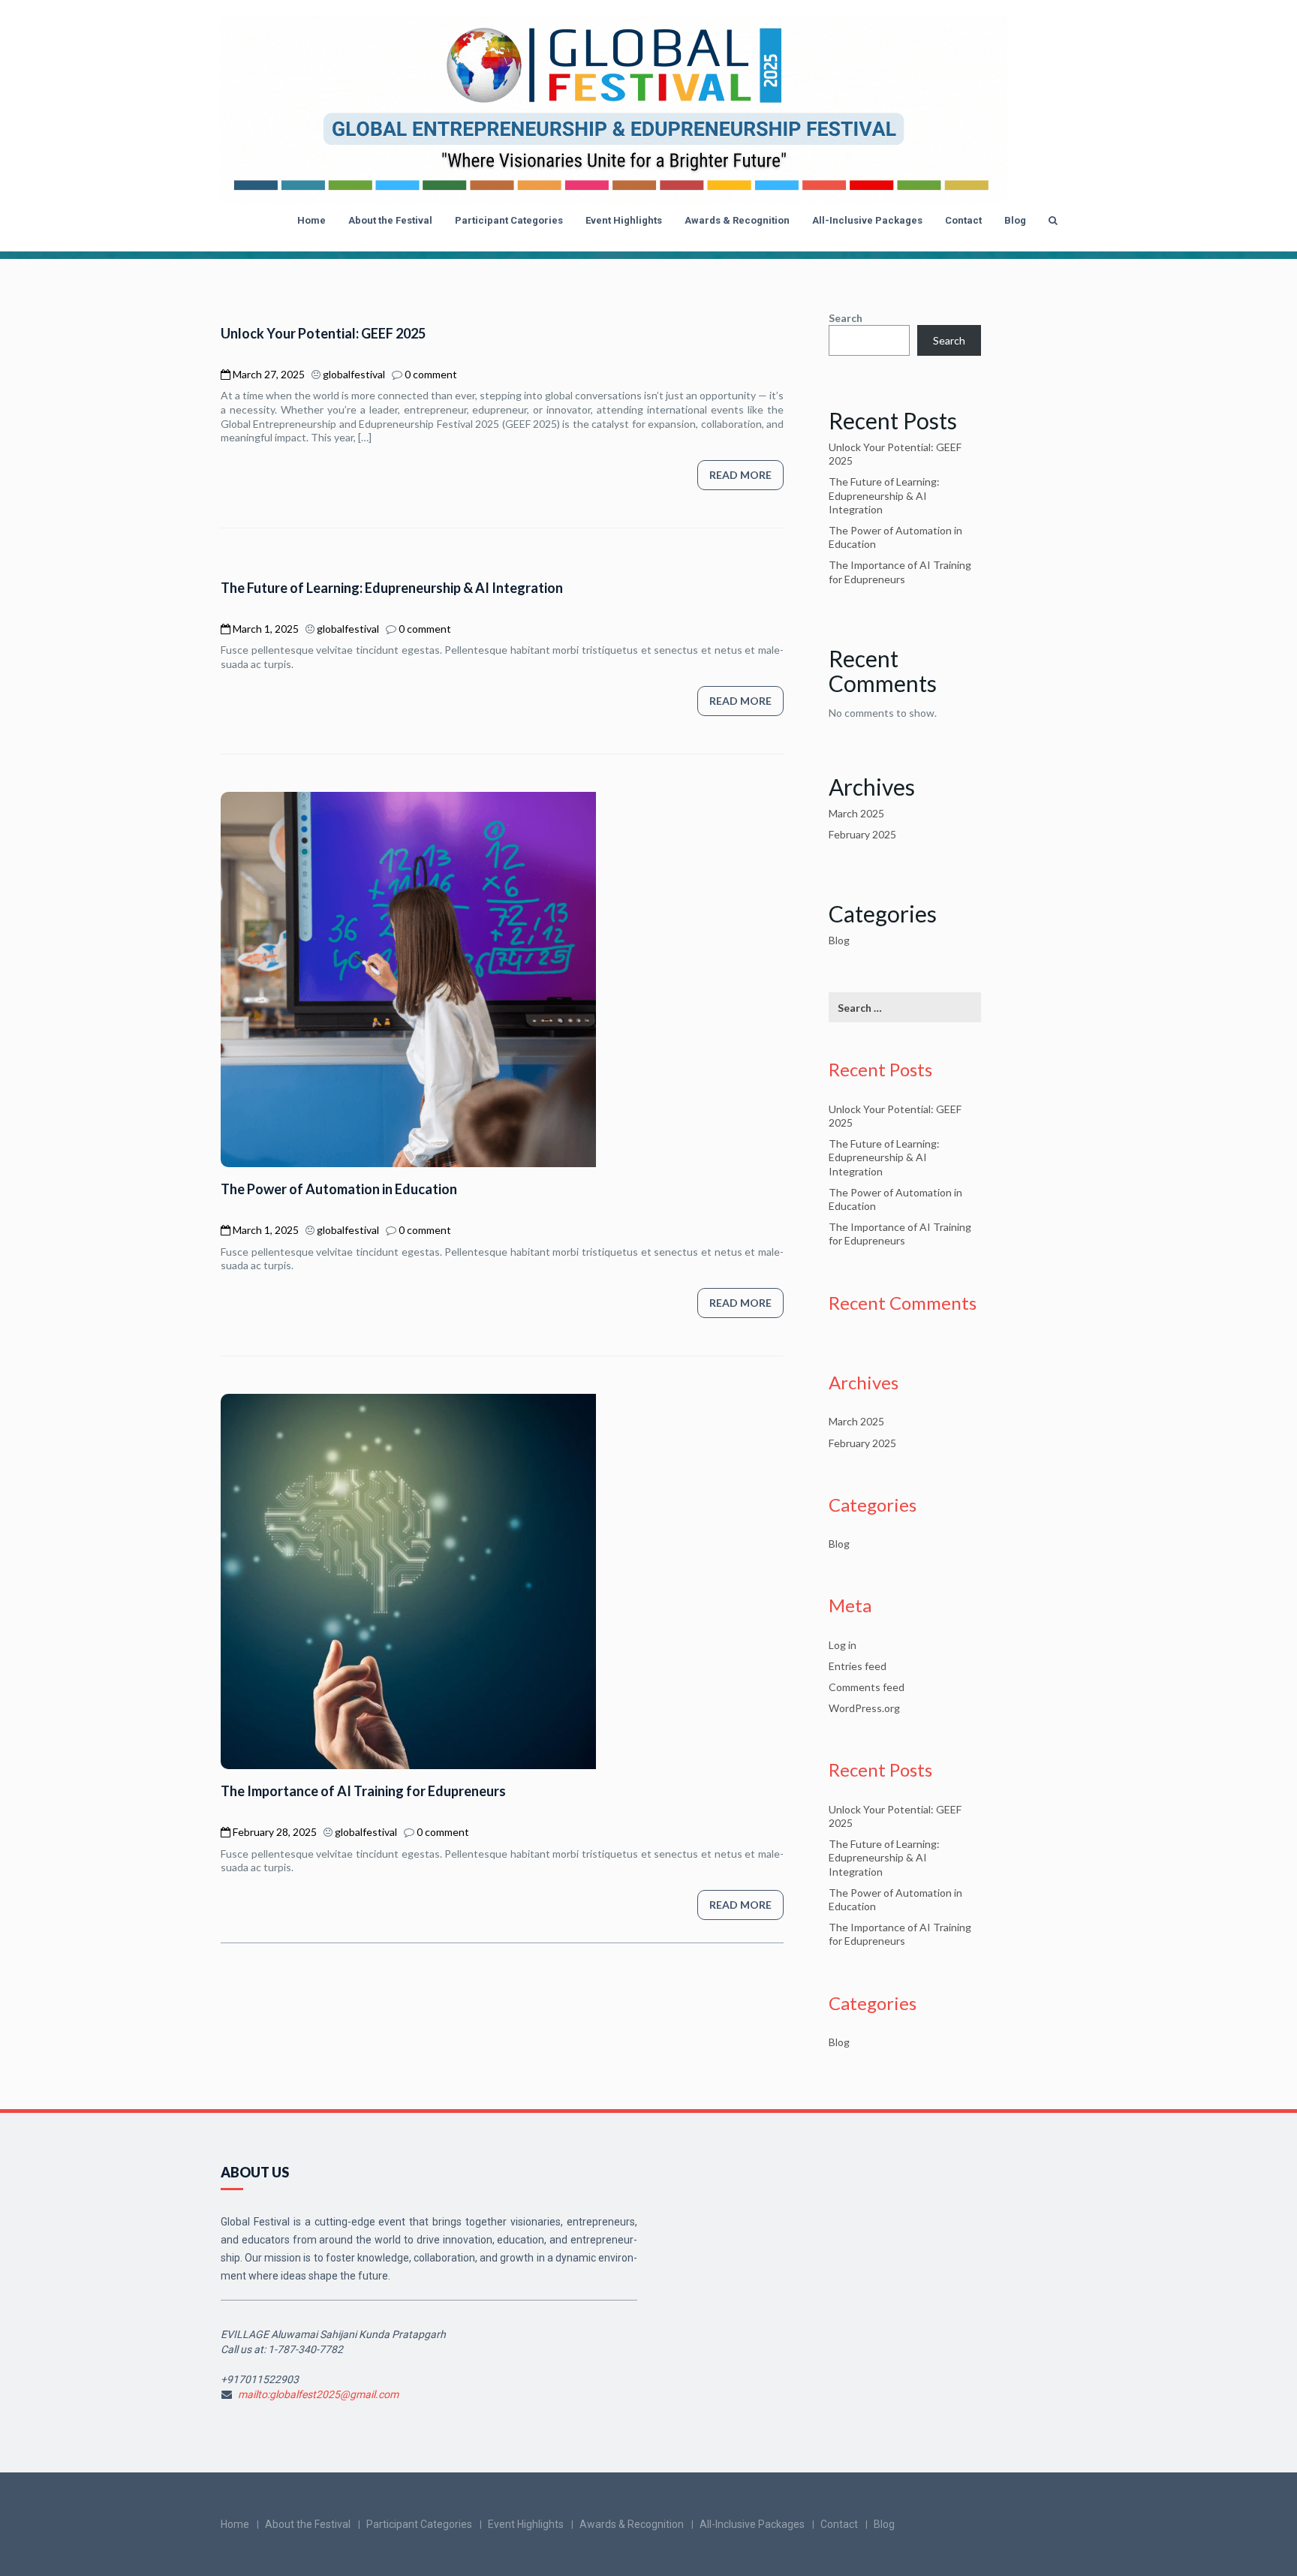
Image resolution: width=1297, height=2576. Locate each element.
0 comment (431, 374)
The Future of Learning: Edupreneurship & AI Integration (392, 588)
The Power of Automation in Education (339, 1189)
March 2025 (856, 813)
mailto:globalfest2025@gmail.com (318, 2394)
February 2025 (862, 834)
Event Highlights (624, 220)
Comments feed (867, 1687)
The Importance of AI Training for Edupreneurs (363, 1791)
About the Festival (390, 220)
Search (846, 318)
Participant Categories (509, 220)
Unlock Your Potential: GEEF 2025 (323, 333)
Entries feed (858, 1666)
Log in (843, 1645)
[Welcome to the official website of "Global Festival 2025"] (614, 110)
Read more (740, 475)
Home (311, 220)
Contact (963, 220)
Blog (1015, 220)
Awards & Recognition (737, 220)
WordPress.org (864, 1708)
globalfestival (354, 374)
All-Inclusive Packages (867, 220)
